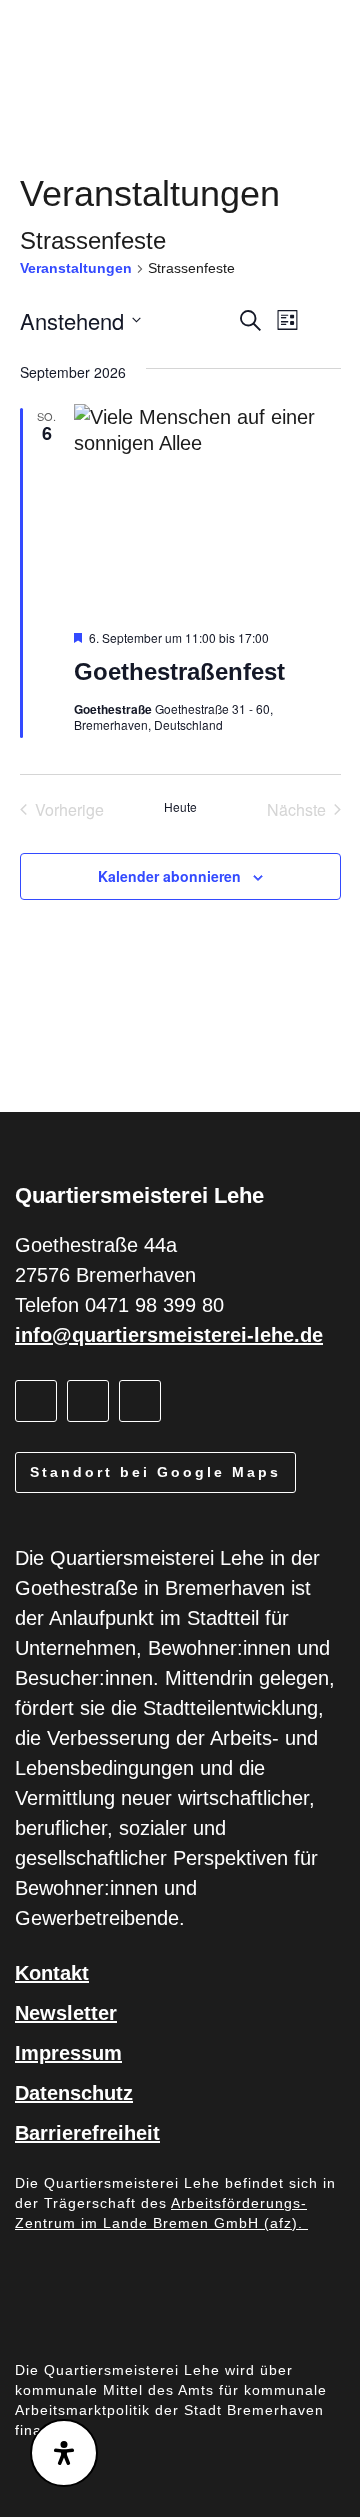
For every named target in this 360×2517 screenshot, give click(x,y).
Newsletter (66, 2013)
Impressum (68, 2053)
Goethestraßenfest (179, 671)
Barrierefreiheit (87, 2133)
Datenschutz (74, 2093)
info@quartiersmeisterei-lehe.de (169, 1335)
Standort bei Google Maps (155, 1472)
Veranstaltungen (76, 268)
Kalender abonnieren (169, 876)
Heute (180, 807)
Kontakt (52, 1973)
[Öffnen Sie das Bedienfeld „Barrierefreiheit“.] (64, 2453)
